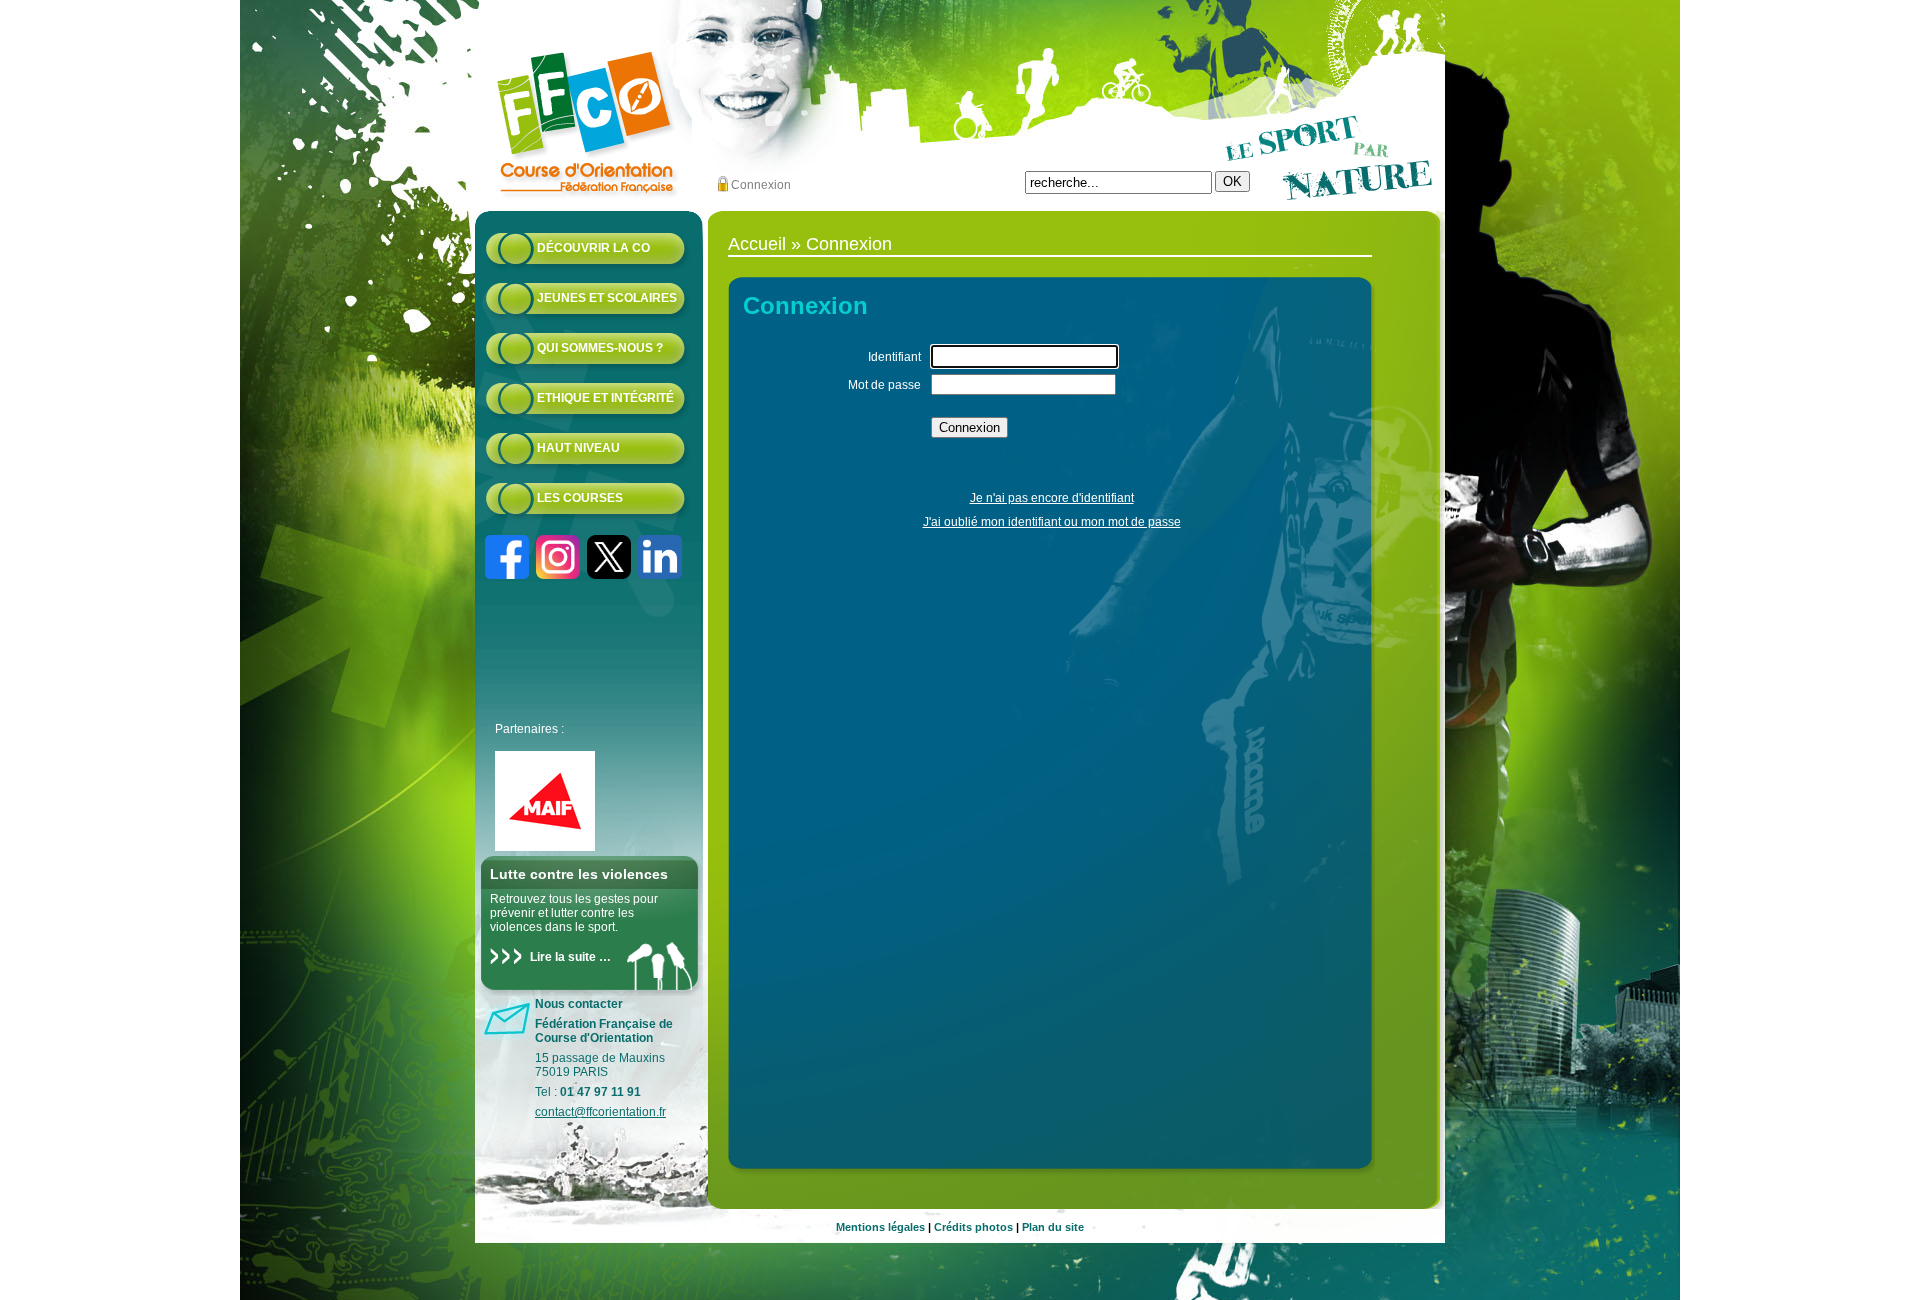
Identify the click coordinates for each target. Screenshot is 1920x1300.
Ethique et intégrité (605, 398)
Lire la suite (563, 957)
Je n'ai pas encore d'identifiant (1052, 498)
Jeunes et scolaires (607, 298)
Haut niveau (578, 448)
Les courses (580, 498)
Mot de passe (884, 385)
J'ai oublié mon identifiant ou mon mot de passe (1052, 522)
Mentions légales (880, 1227)
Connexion (761, 185)
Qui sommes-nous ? (600, 348)
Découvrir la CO (593, 248)
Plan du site (1053, 1227)
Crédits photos (973, 1227)
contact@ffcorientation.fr (600, 1112)
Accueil (757, 244)
